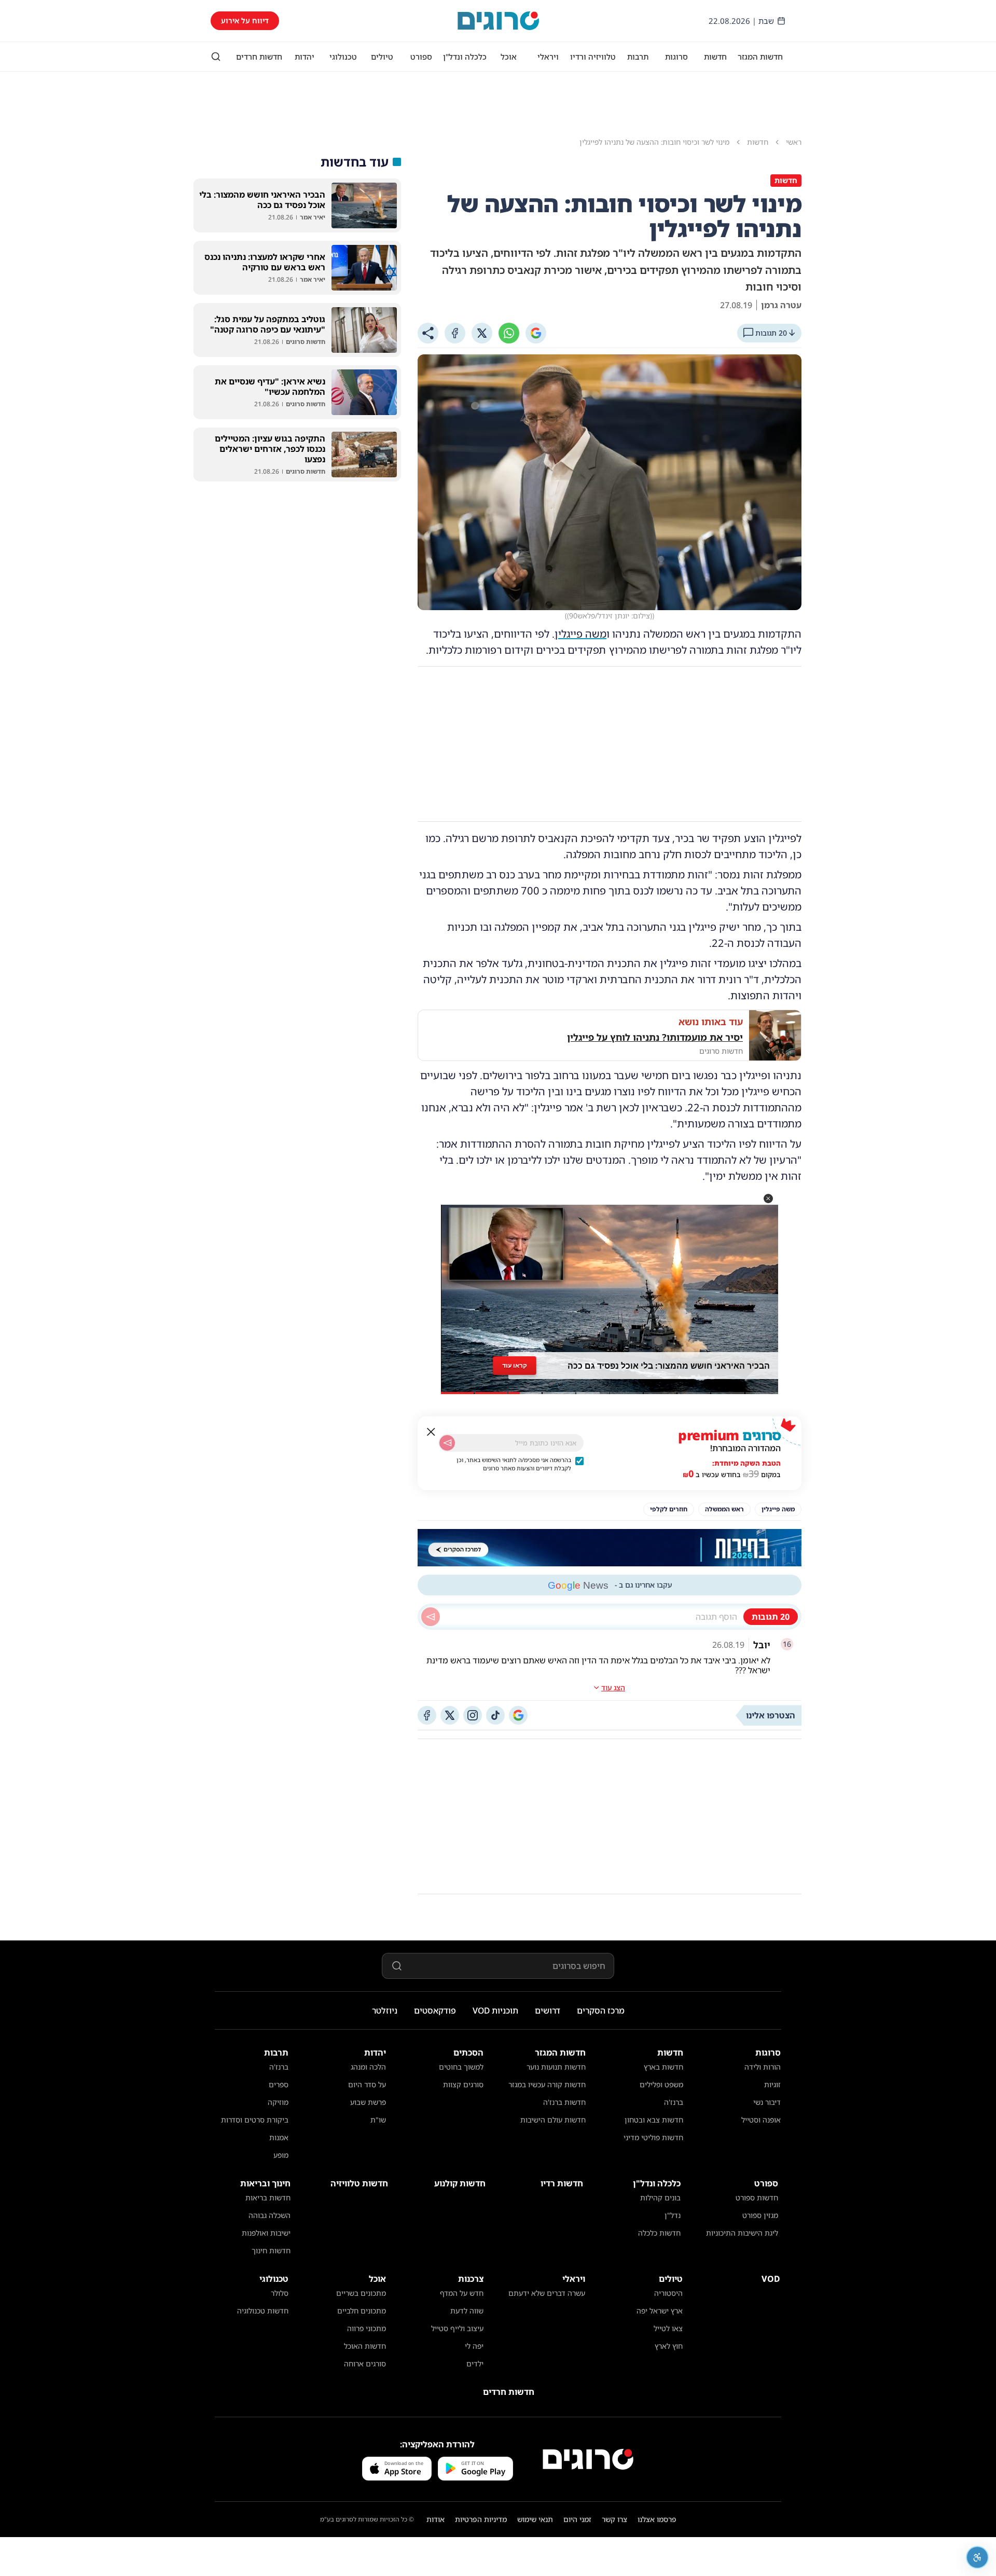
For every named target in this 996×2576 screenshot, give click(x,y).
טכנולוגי (343, 57)
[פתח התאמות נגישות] (977, 2557)
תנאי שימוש (535, 2519)
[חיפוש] (216, 57)
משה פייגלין (580, 634)
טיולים (382, 57)
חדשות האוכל (365, 2346)
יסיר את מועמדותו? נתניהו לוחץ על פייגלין (655, 1037)
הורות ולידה (763, 2067)
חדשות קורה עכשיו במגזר (547, 2084)
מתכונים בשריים (361, 2293)
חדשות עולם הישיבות (553, 2120)
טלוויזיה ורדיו (593, 57)
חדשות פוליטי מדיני (653, 2137)
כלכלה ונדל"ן (465, 57)
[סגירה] (431, 1432)
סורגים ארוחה (365, 2364)
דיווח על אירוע (245, 20)
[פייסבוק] (427, 1715)
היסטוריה (668, 2293)
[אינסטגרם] (473, 1715)
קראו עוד (515, 1365)
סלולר (280, 2293)
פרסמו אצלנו (657, 2519)
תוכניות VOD (495, 2010)
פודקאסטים (435, 2010)
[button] (768, 1199)
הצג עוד (613, 1688)
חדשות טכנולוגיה (263, 2311)
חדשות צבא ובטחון (654, 2120)
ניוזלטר (385, 2010)
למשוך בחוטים (461, 2067)
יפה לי (474, 2346)
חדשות (715, 57)
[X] (482, 333)
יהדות (305, 57)
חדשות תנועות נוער (556, 2067)
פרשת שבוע (368, 2102)
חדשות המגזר (760, 57)
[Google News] (518, 1715)
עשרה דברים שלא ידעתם (547, 2293)
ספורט (421, 57)
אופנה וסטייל (761, 2120)
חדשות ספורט (757, 2198)
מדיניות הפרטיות (481, 2519)
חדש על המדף (462, 2293)
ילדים (475, 2364)
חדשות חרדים (259, 57)
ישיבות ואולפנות (266, 2233)
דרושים (548, 2010)
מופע (281, 2155)
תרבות (638, 57)
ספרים (279, 2084)
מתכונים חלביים (362, 2311)
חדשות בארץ (663, 2067)
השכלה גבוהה (269, 2215)
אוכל (509, 57)
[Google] (536, 333)
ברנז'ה (674, 2102)
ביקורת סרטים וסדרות (255, 2120)
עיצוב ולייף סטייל (457, 2328)
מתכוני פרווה (366, 2328)
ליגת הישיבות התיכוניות (742, 2233)
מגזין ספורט (760, 2215)
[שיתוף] (428, 333)
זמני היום (577, 2519)
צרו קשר (614, 2519)
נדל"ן (673, 2215)
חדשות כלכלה (659, 2233)
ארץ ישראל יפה (660, 2311)
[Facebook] (455, 333)
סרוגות (676, 57)
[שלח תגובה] (431, 1617)
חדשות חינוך (271, 2250)
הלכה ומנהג (368, 2067)
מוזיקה (278, 2102)
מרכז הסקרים (601, 2010)
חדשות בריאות (268, 2198)
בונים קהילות (660, 2198)
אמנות (279, 2137)
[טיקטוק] (495, 1715)
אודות (435, 2519)
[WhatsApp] (509, 333)
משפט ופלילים (661, 2084)
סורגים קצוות (463, 2084)
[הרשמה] (447, 1443)
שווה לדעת (467, 2311)
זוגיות (772, 2084)
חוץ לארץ (669, 2346)
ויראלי (548, 57)
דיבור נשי (767, 2102)
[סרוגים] (588, 2459)
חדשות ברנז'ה (564, 2102)
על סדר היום (367, 2084)
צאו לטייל (668, 2328)
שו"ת (378, 2120)
